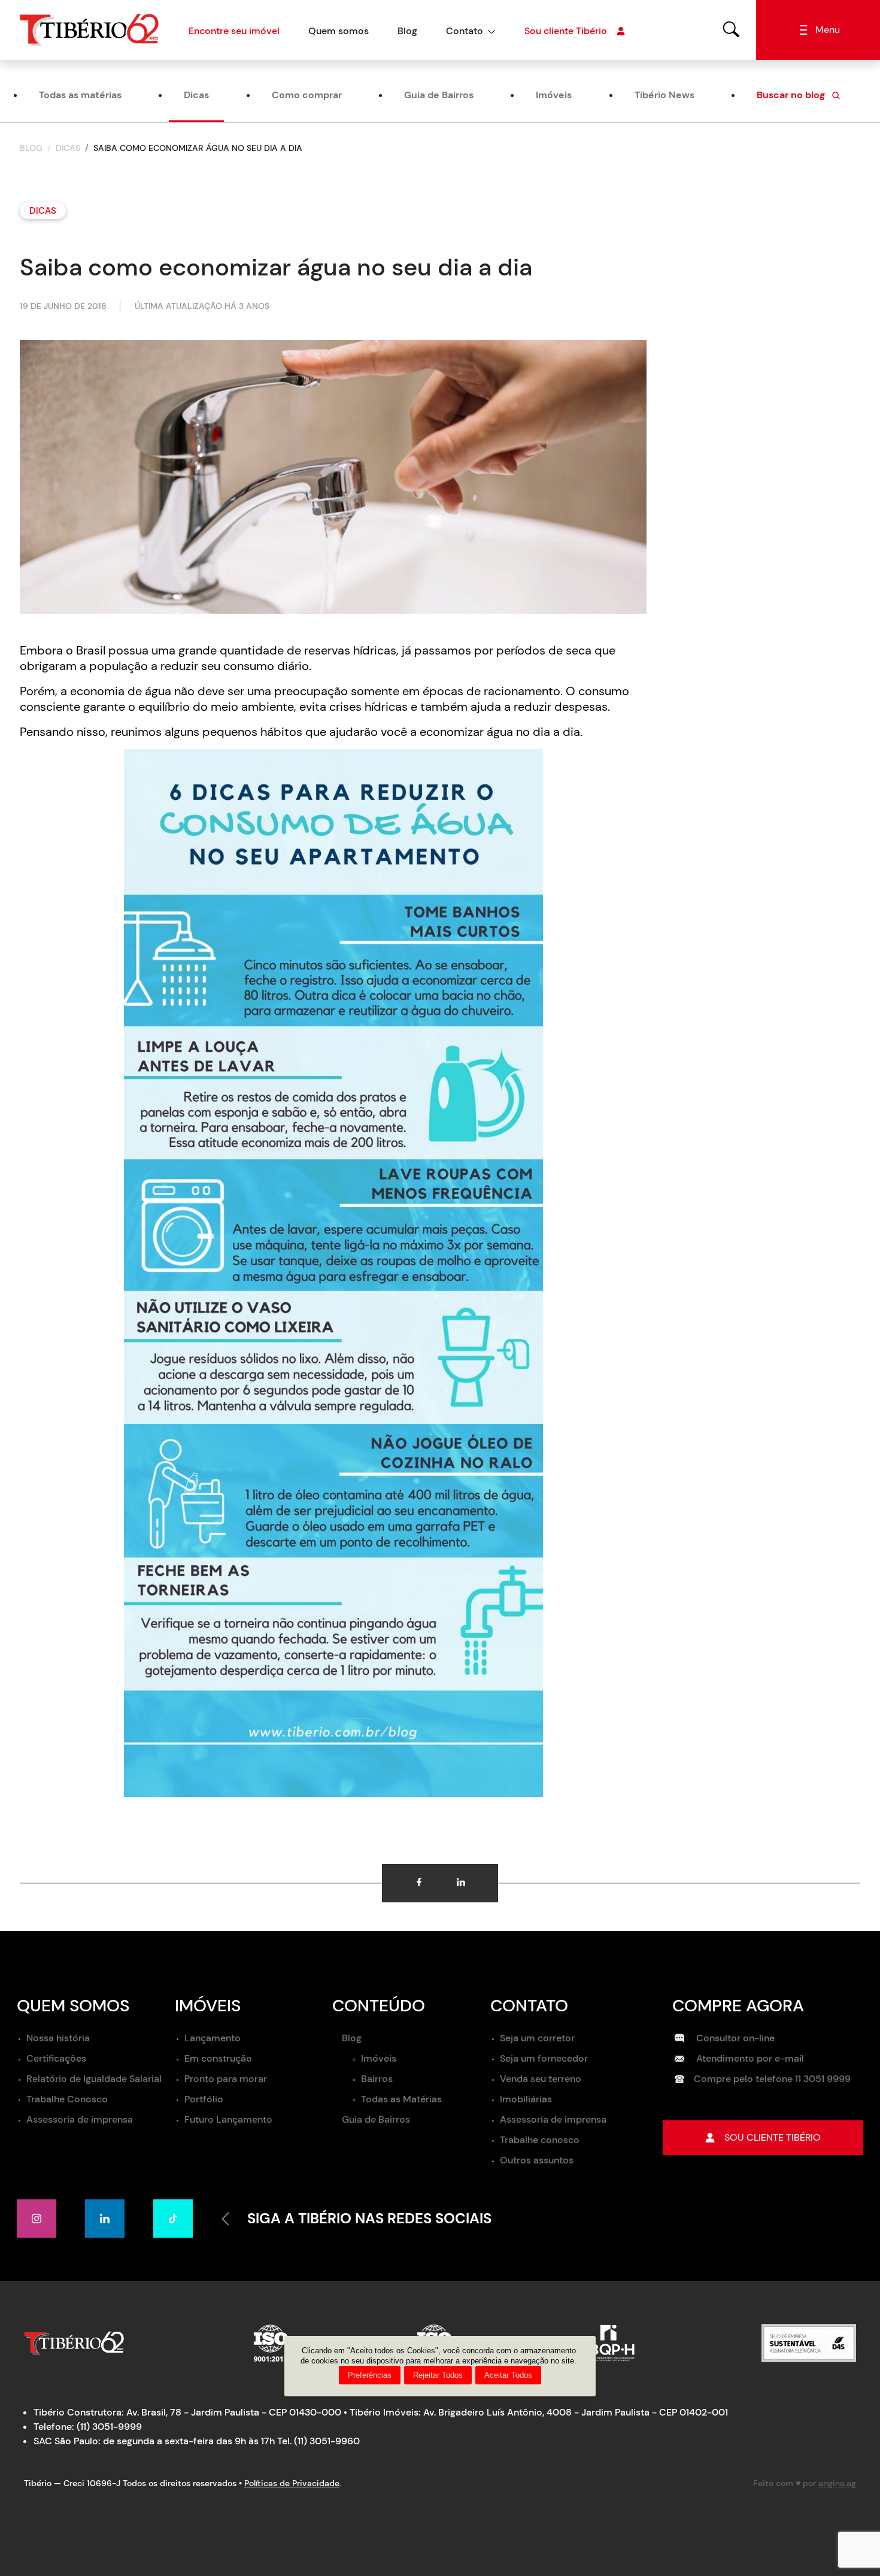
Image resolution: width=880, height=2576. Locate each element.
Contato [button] (465, 31)
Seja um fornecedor (544, 2058)
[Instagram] (37, 2219)
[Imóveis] (732, 29)
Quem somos (339, 31)
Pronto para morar (226, 2079)
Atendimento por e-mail (749, 2058)
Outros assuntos (537, 2160)
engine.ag (837, 2483)
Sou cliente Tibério (566, 31)
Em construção (218, 2058)
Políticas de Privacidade (292, 2483)
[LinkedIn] (105, 2219)
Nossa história (58, 2038)
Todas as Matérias (401, 2099)
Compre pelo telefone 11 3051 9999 (772, 2079)
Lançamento (213, 2038)
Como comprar (307, 95)
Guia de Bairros (439, 95)
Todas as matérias (80, 95)
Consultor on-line (734, 2038)
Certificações (56, 2058)
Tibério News (664, 95)
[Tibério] (89, 29)
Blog (407, 31)
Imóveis (554, 95)
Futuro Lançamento (228, 2119)
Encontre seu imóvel (234, 31)
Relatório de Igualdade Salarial (94, 2079)
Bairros (377, 2079)
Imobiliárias (526, 2099)
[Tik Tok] (173, 2219)
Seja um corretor (537, 2038)
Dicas (196, 95)
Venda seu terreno (541, 2079)
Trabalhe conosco (540, 2140)
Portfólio (204, 2099)
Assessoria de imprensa (80, 2119)
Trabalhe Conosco (67, 2099)
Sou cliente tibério (773, 2137)
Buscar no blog (792, 95)
